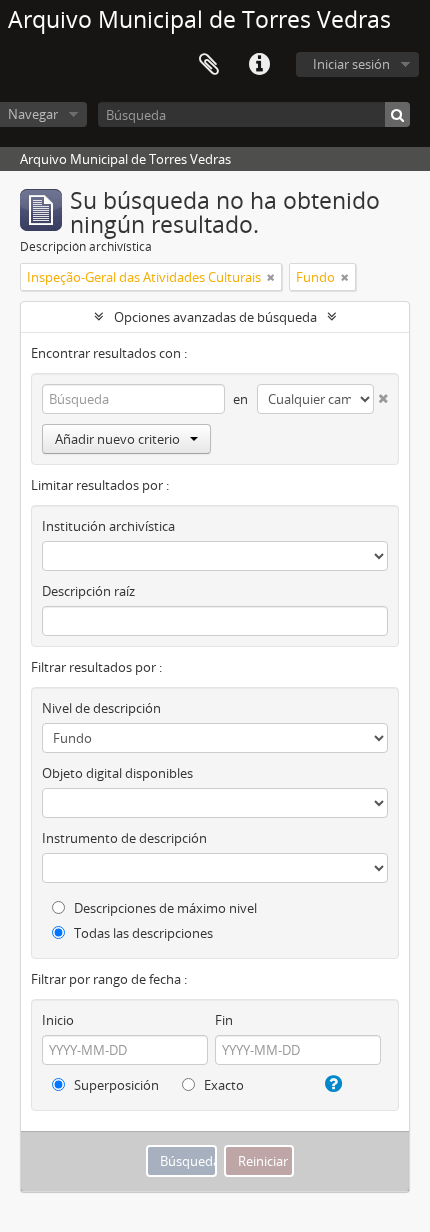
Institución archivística (108, 526)
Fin (224, 1020)
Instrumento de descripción (124, 838)
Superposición (115, 1085)
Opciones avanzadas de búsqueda (215, 317)
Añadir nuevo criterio (117, 439)
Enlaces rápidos (259, 65)
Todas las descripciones (142, 933)
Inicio (58, 1020)
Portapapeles (209, 65)
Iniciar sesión (351, 64)
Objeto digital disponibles (117, 773)
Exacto (222, 1085)
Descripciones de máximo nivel (164, 908)
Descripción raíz (88, 591)
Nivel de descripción (101, 708)
